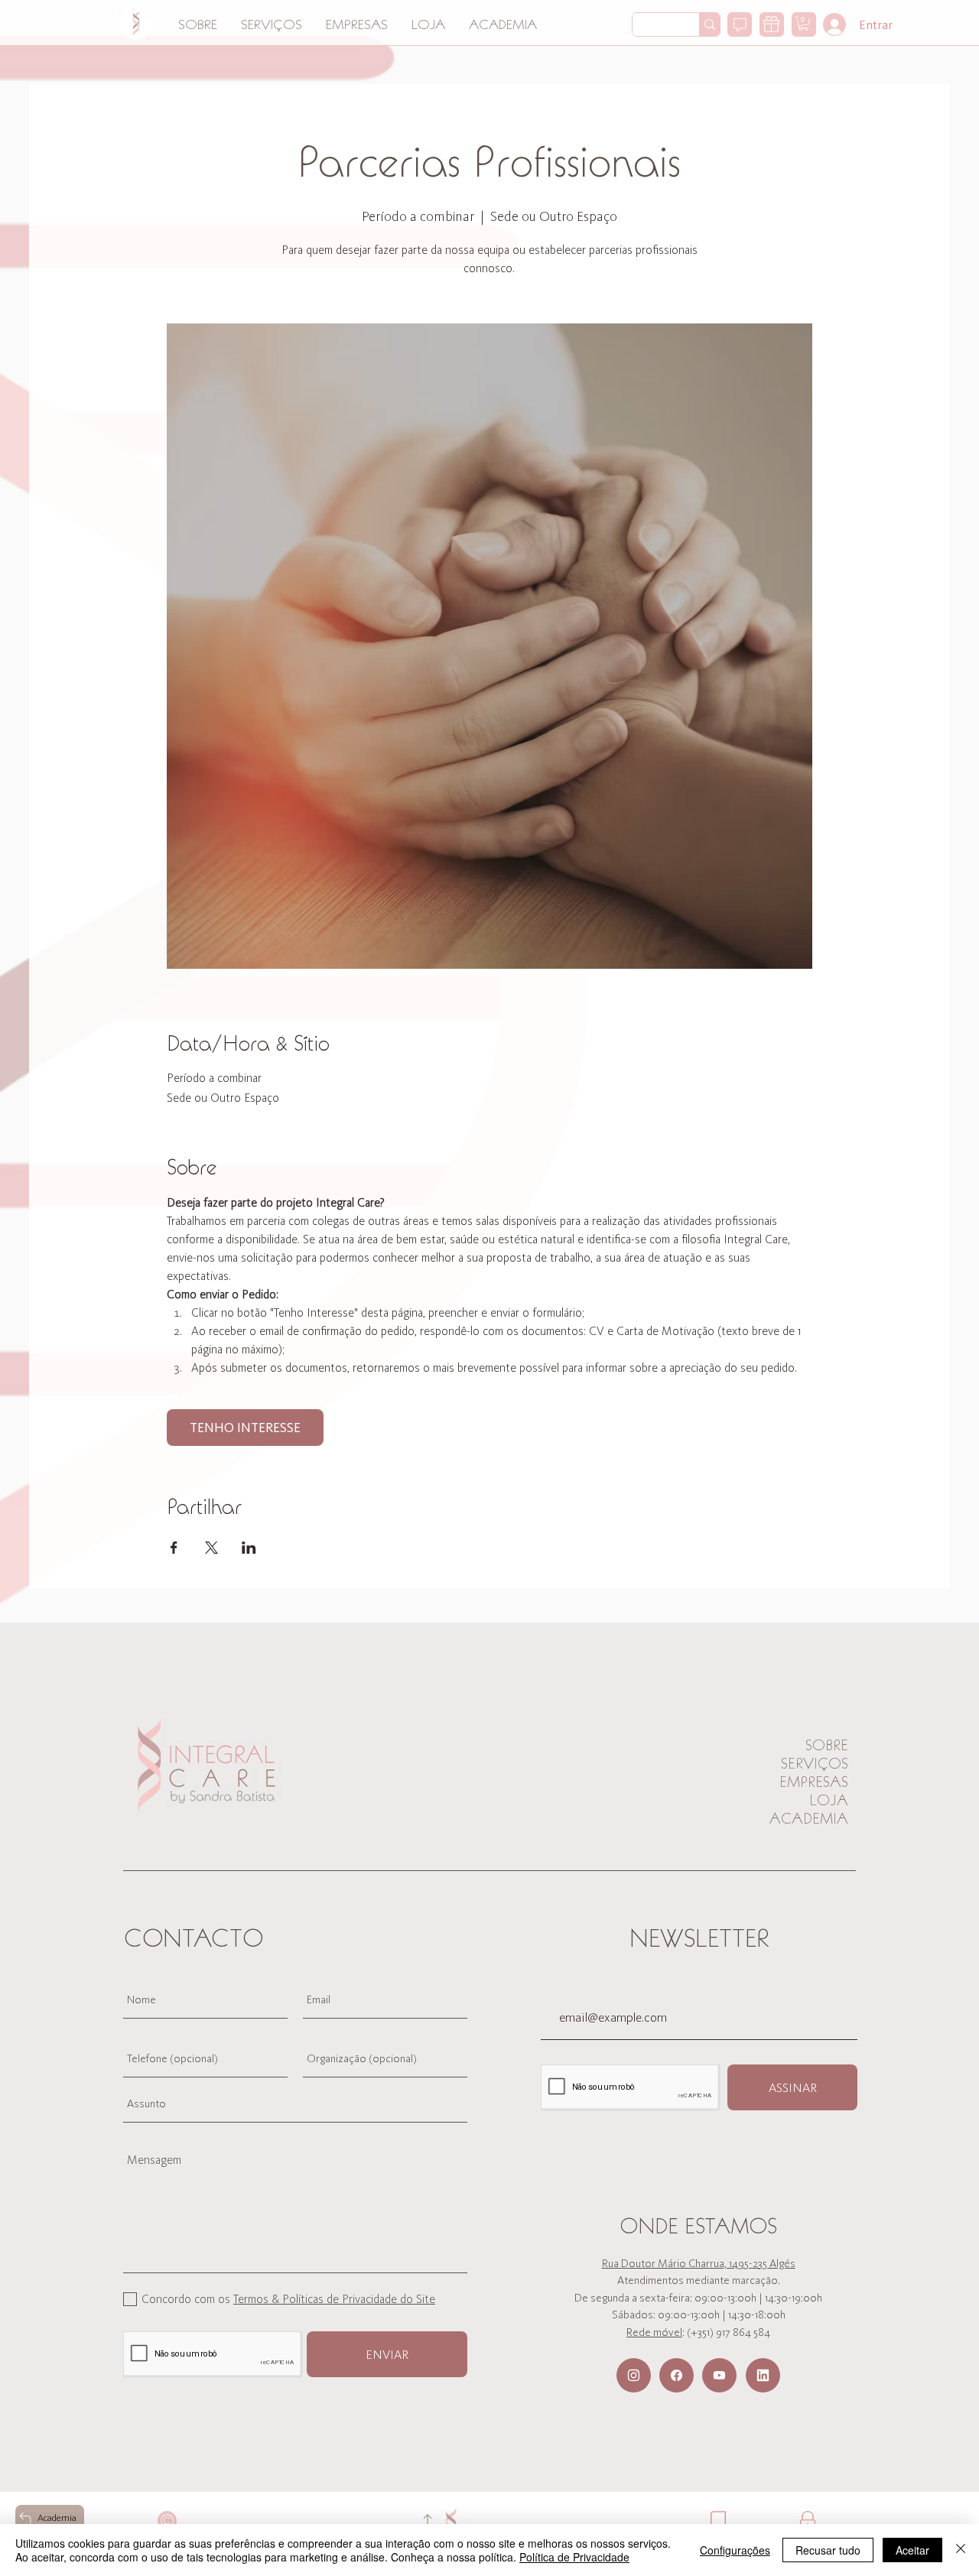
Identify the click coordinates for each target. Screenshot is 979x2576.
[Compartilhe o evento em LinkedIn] (249, 1548)
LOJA (829, 1800)
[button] (803, 23)
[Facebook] (677, 2375)
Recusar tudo (828, 2550)
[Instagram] (634, 2375)
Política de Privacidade (574, 2557)
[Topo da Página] (427, 2521)
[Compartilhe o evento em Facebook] (174, 1548)
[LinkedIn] (763, 2375)
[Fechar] (961, 2550)
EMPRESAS (814, 1782)
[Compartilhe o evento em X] (211, 1548)
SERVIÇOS (815, 1763)
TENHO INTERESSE (245, 1428)
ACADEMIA (809, 1818)
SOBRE (827, 1745)
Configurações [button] (735, 2550)
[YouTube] (719, 2375)
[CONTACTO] (740, 24)
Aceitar (912, 2550)
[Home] (136, 23)
